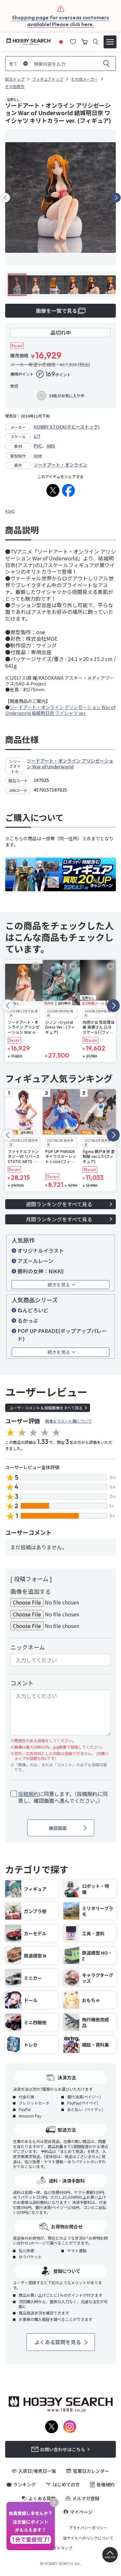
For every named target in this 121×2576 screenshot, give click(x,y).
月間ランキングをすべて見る (59, 1219)
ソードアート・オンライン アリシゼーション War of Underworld (70, 764)
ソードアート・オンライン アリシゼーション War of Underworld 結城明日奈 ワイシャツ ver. (60, 710)
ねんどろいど (33, 1310)
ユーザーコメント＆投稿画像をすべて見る (46, 1408)
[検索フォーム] (96, 42)
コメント (22, 1683)
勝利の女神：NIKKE (41, 1271)
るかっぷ (28, 1320)
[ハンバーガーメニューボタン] (110, 42)
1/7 (37, 436)
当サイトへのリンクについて (88, 2538)
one (38, 455)
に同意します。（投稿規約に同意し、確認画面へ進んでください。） (63, 1797)
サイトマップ (61, 2548)
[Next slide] (116, 198)
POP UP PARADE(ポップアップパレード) (62, 1335)
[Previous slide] (5, 198)
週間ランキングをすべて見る (59, 1204)
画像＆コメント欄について (68, 1421)
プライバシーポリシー (88, 2528)
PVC (38, 446)
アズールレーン (35, 1261)
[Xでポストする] (53, 490)
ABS (51, 446)
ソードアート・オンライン (60, 465)
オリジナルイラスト (41, 1250)
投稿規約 (28, 1794)
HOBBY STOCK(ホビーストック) (67, 427)
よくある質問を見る (58, 2342)
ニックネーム (28, 1647)
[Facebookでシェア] (68, 490)
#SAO (10, 511)
